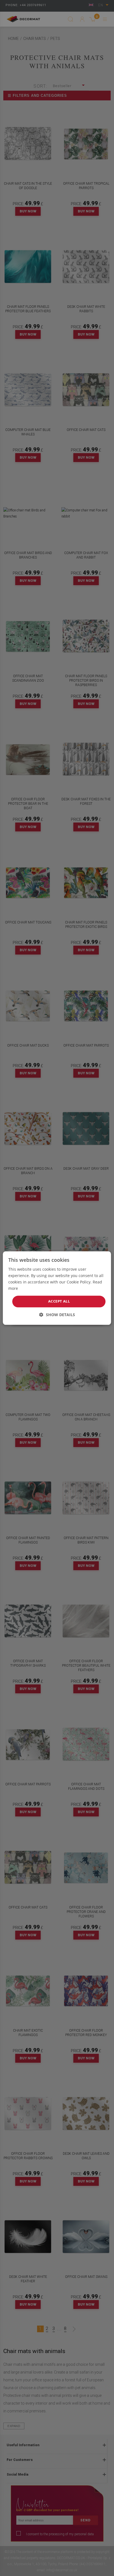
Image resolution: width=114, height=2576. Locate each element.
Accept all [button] (59, 1301)
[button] (57, 1315)
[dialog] (57, 1288)
